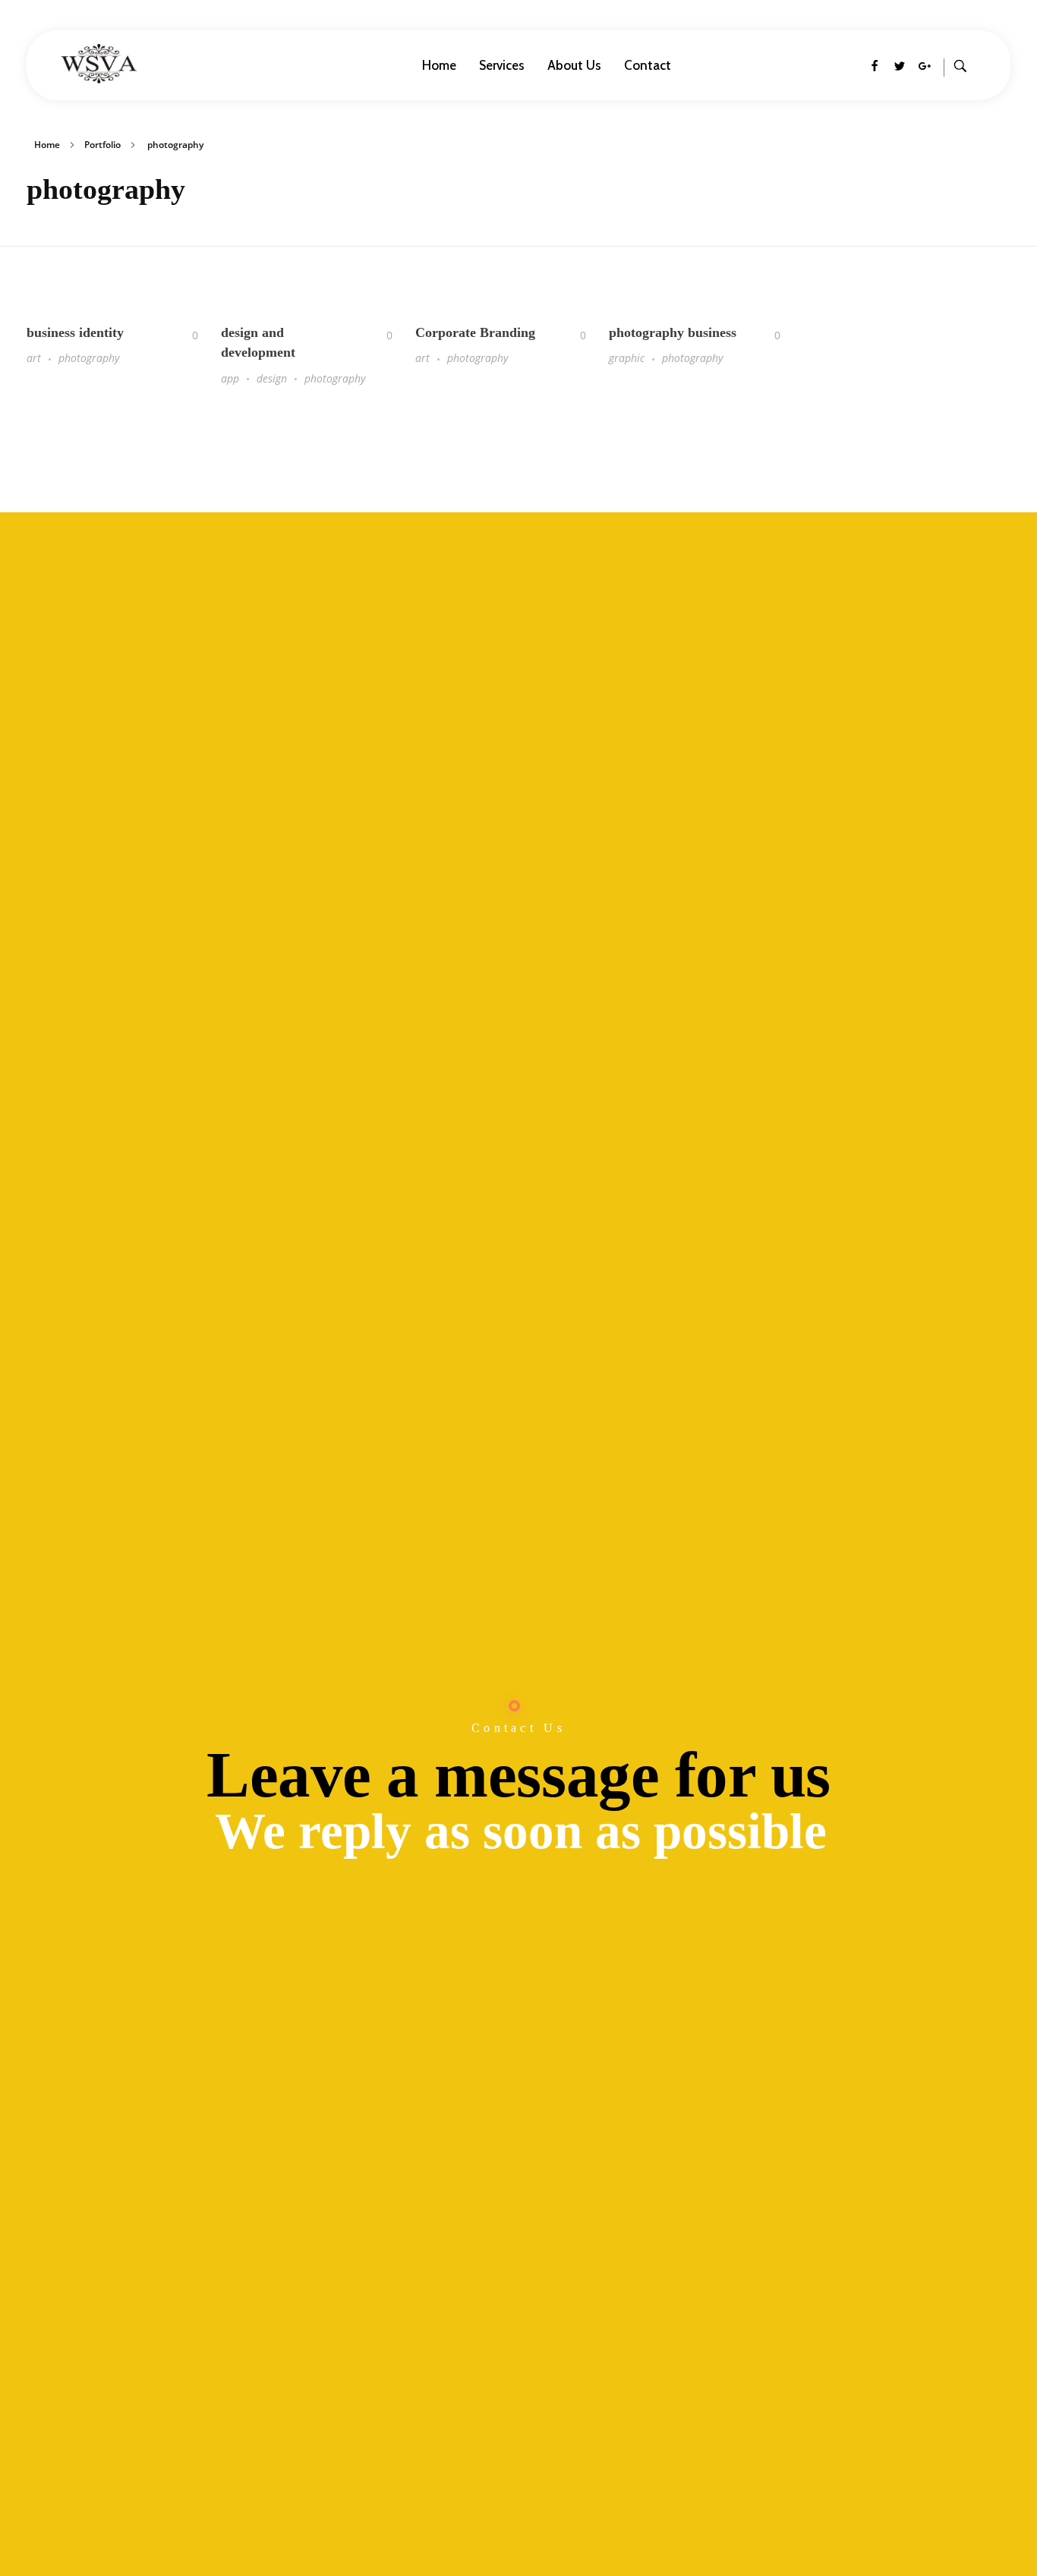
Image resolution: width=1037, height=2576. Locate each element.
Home (47, 145)
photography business (673, 332)
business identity (75, 332)
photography (89, 358)
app (230, 378)
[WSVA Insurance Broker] (154, 64)
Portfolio (102, 145)
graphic (627, 358)
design (272, 378)
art (34, 358)
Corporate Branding (475, 332)
